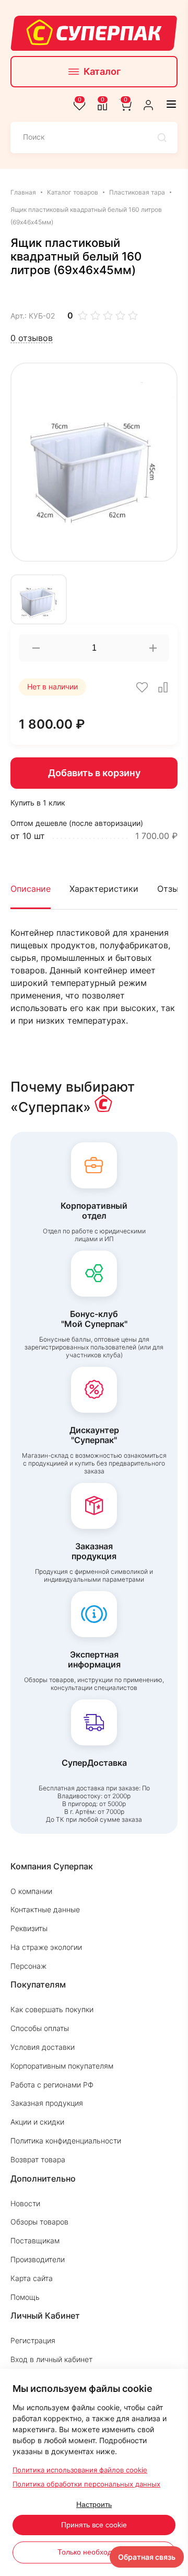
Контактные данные (45, 1909)
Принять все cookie (94, 2525)
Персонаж (28, 1966)
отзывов (32, 338)
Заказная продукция (47, 2103)
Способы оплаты (40, 2028)
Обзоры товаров (39, 2222)
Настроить (94, 2504)
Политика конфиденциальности (66, 2141)
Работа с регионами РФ (52, 2085)
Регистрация (33, 2340)
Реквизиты (29, 1928)
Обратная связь (147, 2557)
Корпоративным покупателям (62, 2066)
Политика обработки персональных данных (86, 2484)
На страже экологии (46, 1947)
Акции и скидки (37, 2122)
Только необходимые (94, 2552)
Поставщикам (35, 2240)
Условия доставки (43, 2047)
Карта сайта (32, 2278)
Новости (25, 2203)
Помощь (25, 2297)
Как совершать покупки (52, 2009)
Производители (38, 2259)
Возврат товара (38, 2159)
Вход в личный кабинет (51, 2359)
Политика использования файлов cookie (80, 2470)
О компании (31, 1891)
